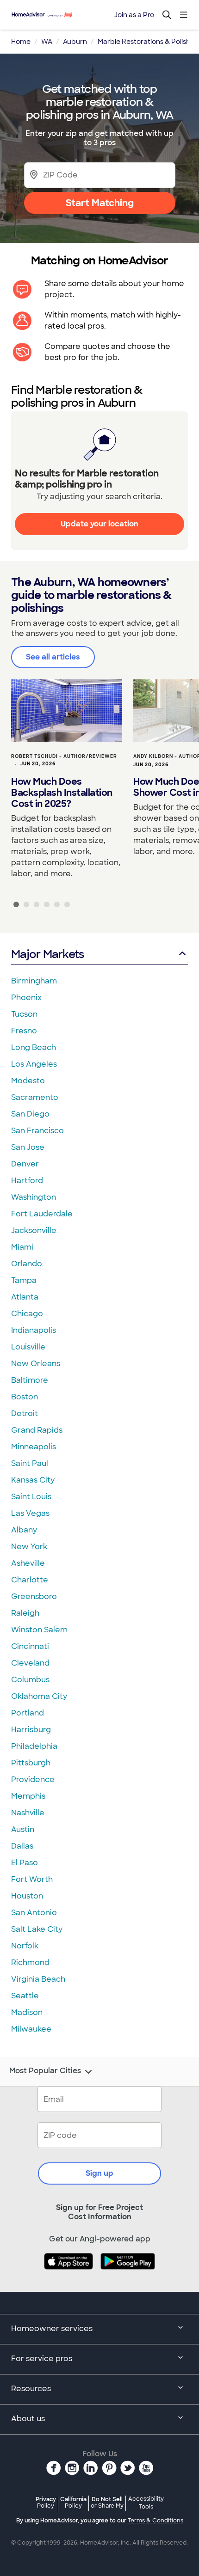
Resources (31, 2389)
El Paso (25, 1863)
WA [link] (47, 42)
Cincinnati (30, 1646)
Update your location (99, 524)
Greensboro (34, 1596)
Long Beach (34, 1047)
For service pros (42, 2359)
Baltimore (30, 1380)
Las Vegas (30, 1513)
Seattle (25, 1996)
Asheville (28, 1563)
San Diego (30, 1114)
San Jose (28, 1147)
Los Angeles (34, 1064)
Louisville (28, 1347)
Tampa (24, 1280)
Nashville (28, 1813)
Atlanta (25, 1297)
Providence (33, 1779)
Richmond (30, 1963)
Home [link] (21, 42)
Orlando (27, 1264)
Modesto (28, 1081)
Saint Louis (31, 1497)
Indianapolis (34, 1330)
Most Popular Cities (45, 2071)
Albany (24, 1530)
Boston (25, 1397)
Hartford (27, 1181)
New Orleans (36, 1364)
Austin (23, 1829)
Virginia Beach (38, 1979)
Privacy (46, 2502)
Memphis (28, 1796)
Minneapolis (34, 1447)
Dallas (22, 1846)
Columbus (30, 1680)
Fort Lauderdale (42, 1214)
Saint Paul (30, 1463)
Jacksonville (34, 1230)
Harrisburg (31, 1730)
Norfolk (25, 1946)
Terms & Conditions (155, 2521)
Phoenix (26, 998)
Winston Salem (39, 1630)
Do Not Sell (107, 2502)
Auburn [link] (75, 42)
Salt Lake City (37, 1929)
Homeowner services (52, 2329)
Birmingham (34, 981)
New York (29, 1547)
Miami (22, 1247)
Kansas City (33, 1480)
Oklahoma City (39, 1696)
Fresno (24, 1031)
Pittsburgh (31, 1763)
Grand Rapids (37, 1430)
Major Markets (47, 954)
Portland (28, 1713)
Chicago (27, 1314)
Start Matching (100, 203)
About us (28, 2419)
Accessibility (146, 2503)
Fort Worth (32, 1879)
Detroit (25, 1413)
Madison (27, 2012)
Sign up (99, 2173)
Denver (25, 1164)
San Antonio (34, 1913)
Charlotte (30, 1580)
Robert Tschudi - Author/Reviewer (64, 756)
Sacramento (35, 1097)
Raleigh (25, 1613)
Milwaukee (31, 2029)
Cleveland (30, 1663)
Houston (27, 1896)
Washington (34, 1197)
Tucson (24, 1014)
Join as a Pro (134, 15)
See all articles (53, 657)
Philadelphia (34, 1746)
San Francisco (37, 1131)
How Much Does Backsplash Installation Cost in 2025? (62, 793)
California (73, 2502)
